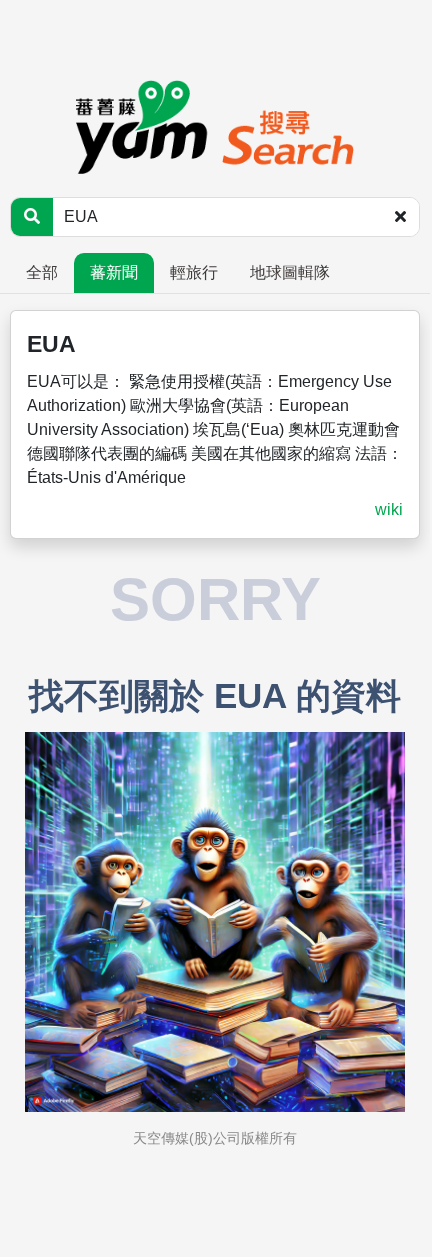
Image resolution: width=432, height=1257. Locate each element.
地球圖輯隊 (290, 272)
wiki (389, 509)
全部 (42, 272)
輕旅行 (194, 272)
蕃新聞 (114, 272)
